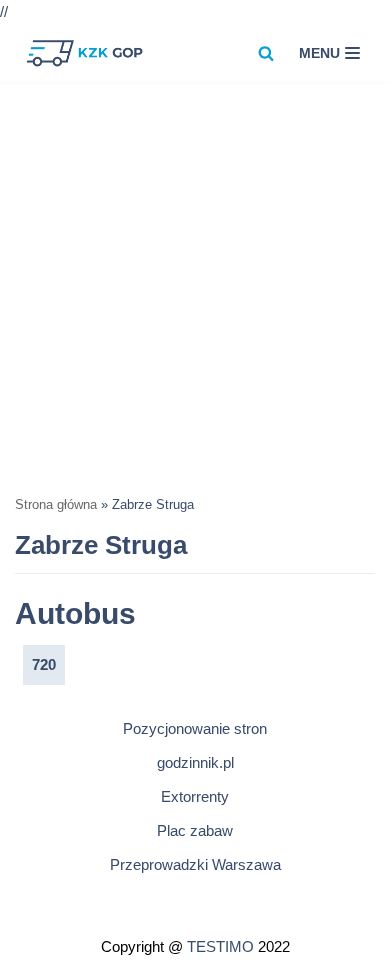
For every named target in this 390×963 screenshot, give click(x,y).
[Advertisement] (195, 287)
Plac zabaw (195, 830)
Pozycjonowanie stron (195, 728)
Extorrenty (195, 796)
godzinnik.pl (195, 762)
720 (44, 664)
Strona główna (56, 505)
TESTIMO (220, 946)
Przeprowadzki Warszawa (195, 864)
